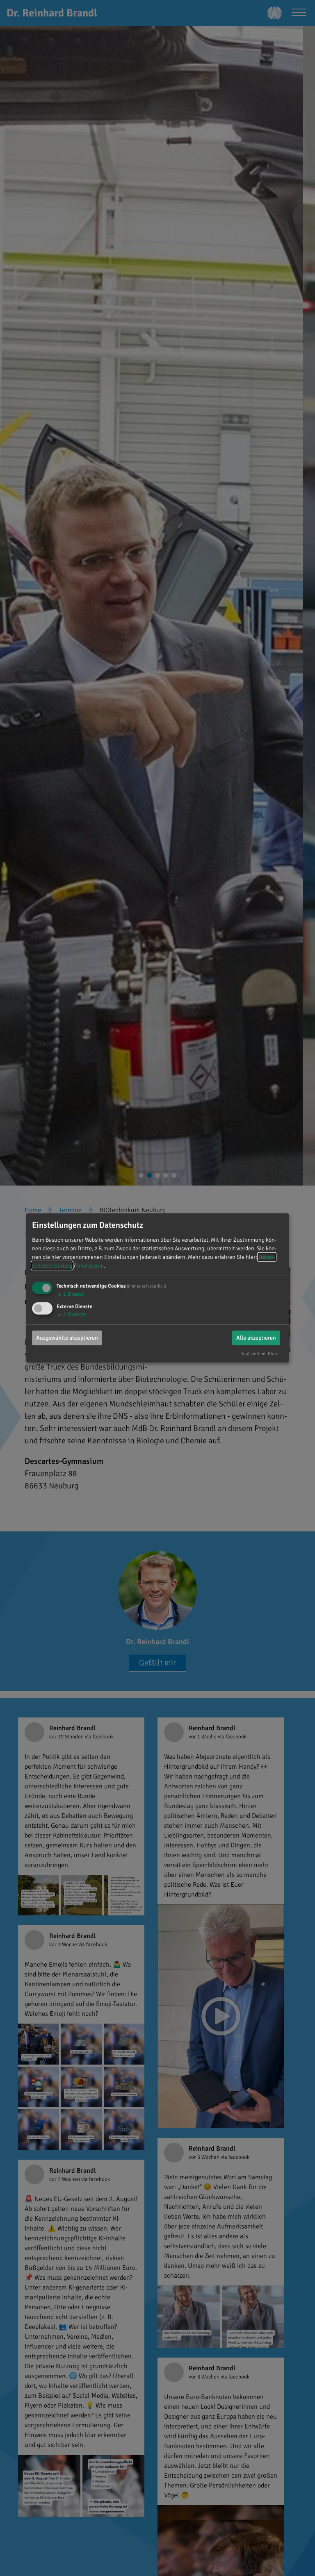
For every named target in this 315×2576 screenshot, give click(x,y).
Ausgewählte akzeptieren (67, 1337)
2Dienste (72, 1314)
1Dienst (70, 1294)
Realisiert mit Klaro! (260, 1353)
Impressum (90, 1266)
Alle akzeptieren (256, 1337)
